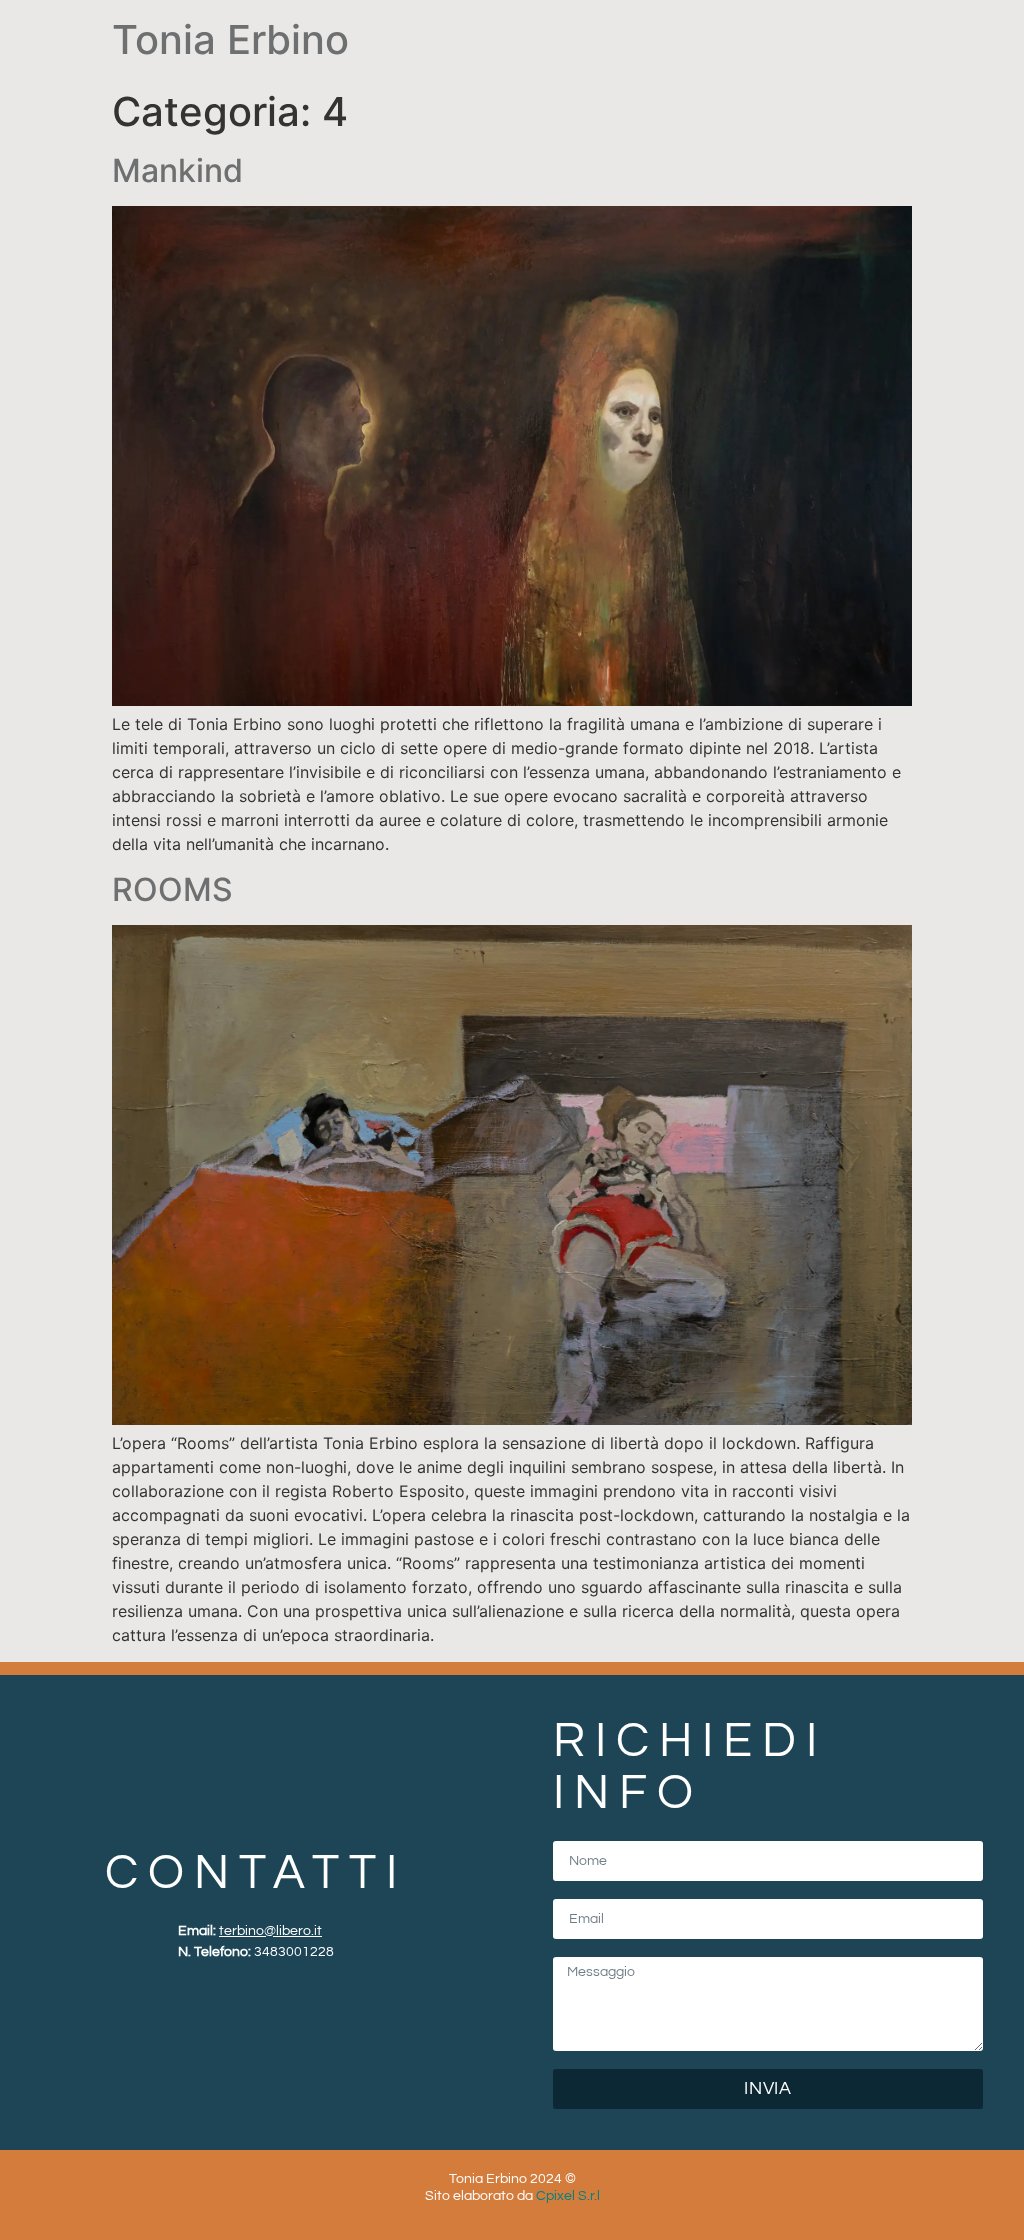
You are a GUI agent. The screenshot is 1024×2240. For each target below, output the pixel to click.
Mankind (177, 170)
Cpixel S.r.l (568, 2196)
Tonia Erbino (230, 39)
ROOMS (172, 889)
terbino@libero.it (270, 1931)
